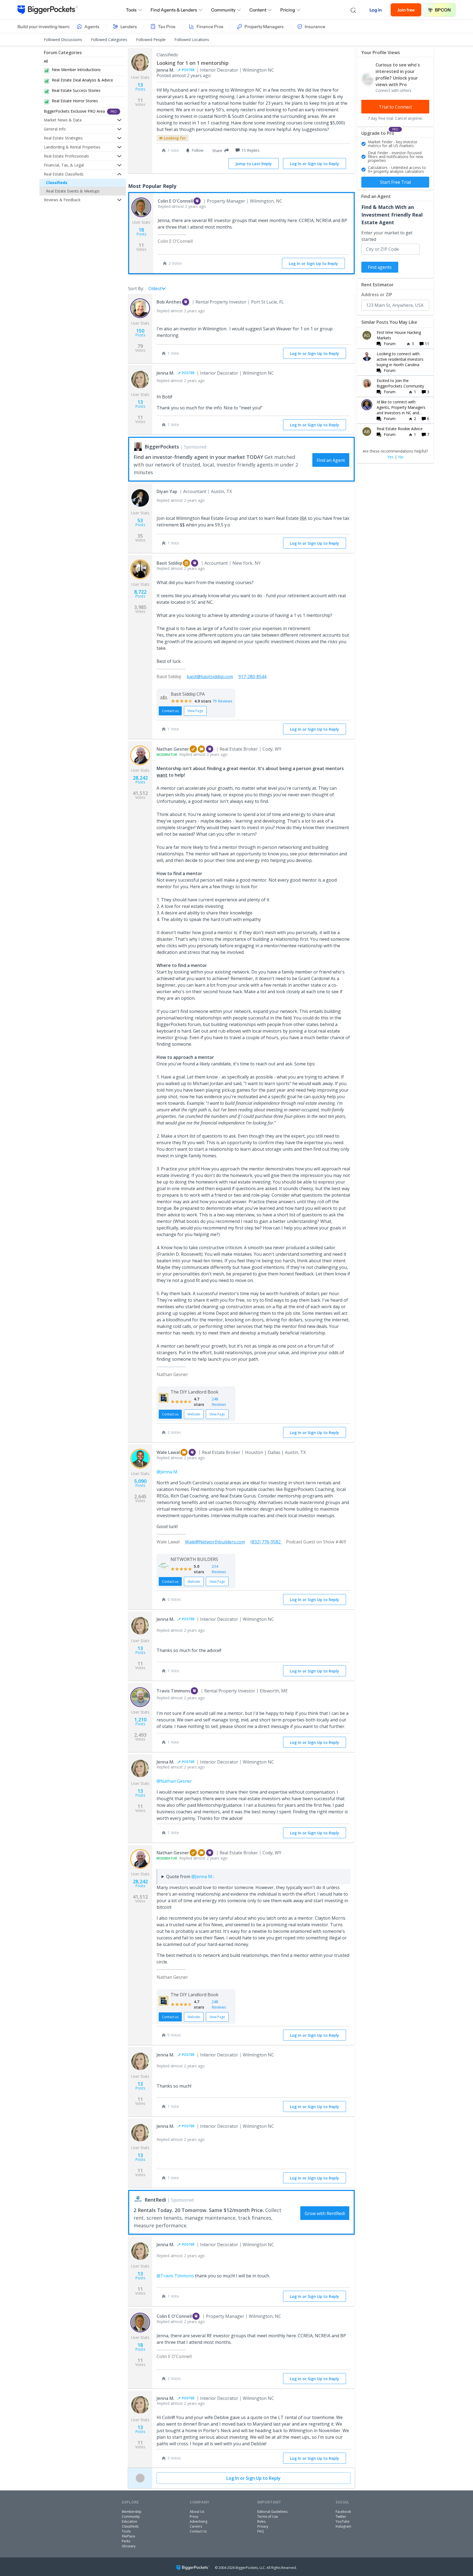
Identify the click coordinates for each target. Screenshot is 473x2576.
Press (194, 2517)
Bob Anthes (169, 302)
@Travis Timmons (175, 2276)
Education (129, 2521)
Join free (406, 10)
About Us (197, 2512)
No (401, 457)
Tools (131, 10)
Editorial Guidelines (272, 2512)
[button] (219, 150)
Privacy (263, 2526)
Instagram (343, 2526)
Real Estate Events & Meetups (73, 191)
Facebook (343, 2512)
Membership (132, 2512)
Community (223, 10)
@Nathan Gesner (174, 1781)
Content (258, 10)
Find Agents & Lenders (174, 10)
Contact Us (198, 2531)
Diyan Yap (167, 491)
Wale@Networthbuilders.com (215, 1542)
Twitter (341, 2517)
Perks (126, 2541)
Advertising (198, 2521)
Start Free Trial (395, 182)
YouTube (343, 2521)
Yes (390, 457)
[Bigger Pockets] (48, 10)
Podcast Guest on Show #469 (316, 1542)
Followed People (151, 40)
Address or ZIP (377, 295)
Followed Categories (109, 40)
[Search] (353, 10)
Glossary (129, 2546)
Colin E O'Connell (175, 201)
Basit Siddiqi (169, 563)
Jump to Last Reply (254, 164)
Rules (261, 2521)
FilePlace (129, 2536)
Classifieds (57, 183)
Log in (376, 10)
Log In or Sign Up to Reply (315, 164)
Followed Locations (192, 40)
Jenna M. (165, 70)
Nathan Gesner (173, 749)
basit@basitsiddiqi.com (210, 677)
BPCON (443, 10)
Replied (182, 206)
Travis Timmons (173, 1691)
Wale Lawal (168, 1452)
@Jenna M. (167, 1472)
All (46, 61)
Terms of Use (268, 2517)
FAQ (261, 2531)
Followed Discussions (63, 40)
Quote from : (190, 1876)
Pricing (288, 10)
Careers (196, 2526)
